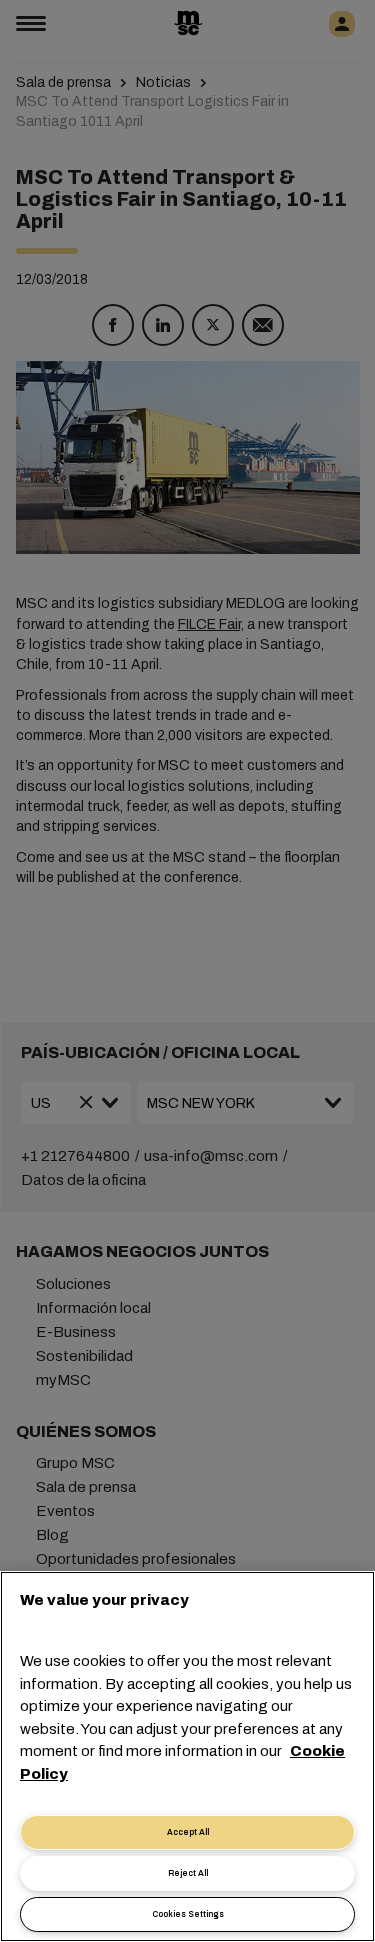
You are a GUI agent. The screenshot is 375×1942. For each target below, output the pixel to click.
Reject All (188, 1873)
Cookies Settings (188, 1914)
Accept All (188, 1832)
